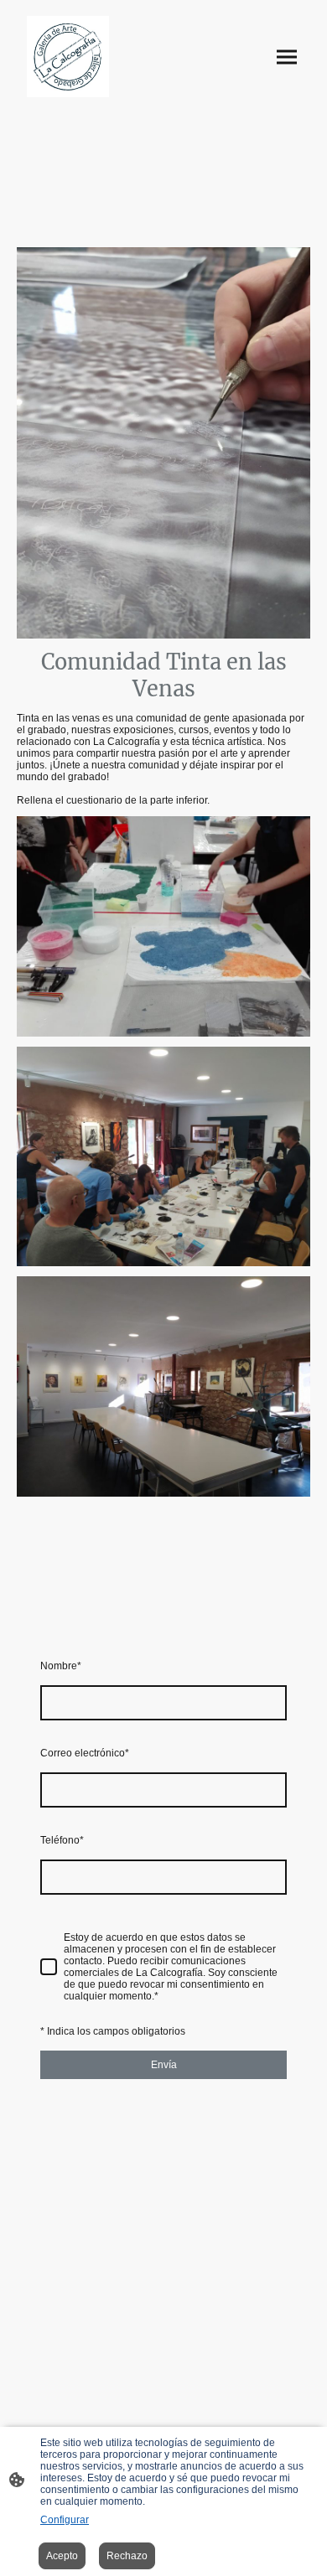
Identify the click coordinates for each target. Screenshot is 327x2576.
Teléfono (62, 1840)
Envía (164, 2065)
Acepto (62, 2556)
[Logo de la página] (68, 57)
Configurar (65, 2520)
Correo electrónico (85, 1753)
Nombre (61, 1666)
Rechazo (127, 2556)
